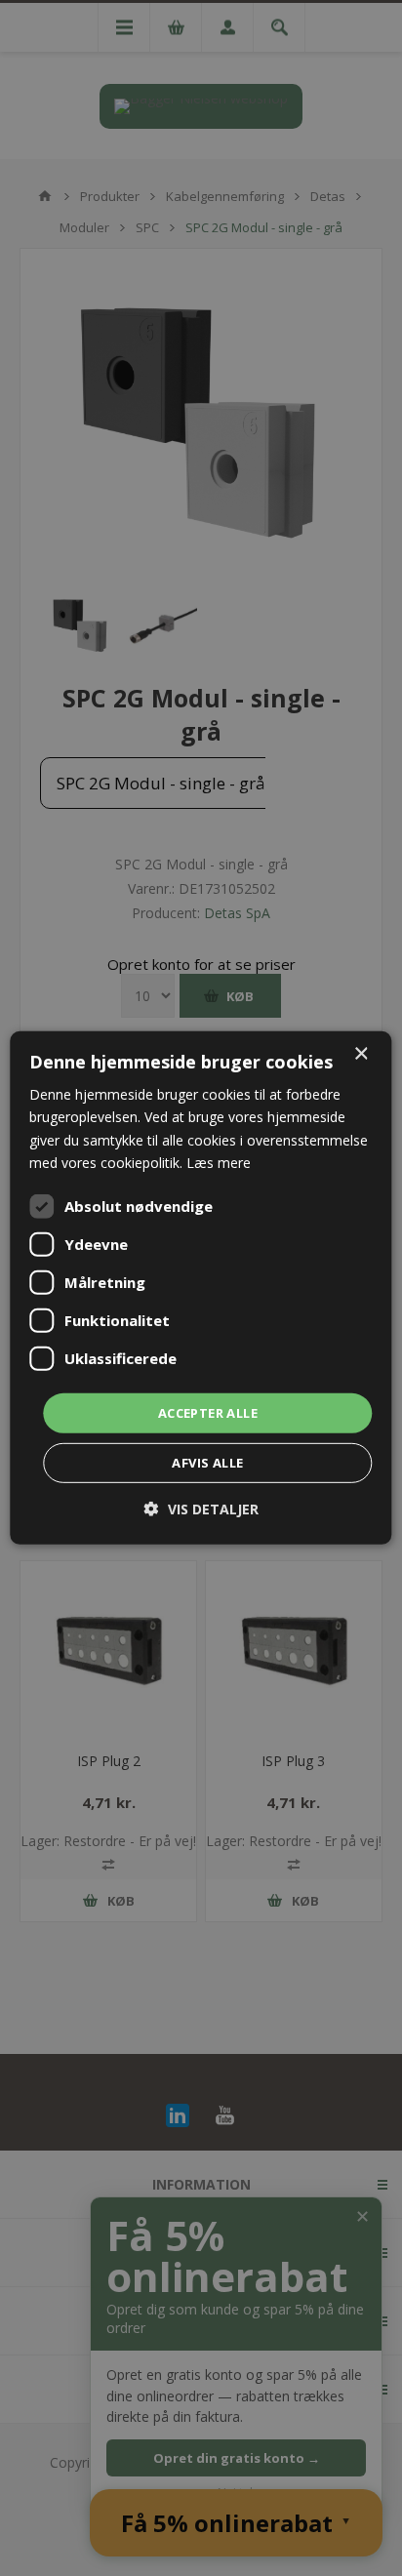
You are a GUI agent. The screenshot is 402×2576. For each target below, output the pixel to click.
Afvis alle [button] (207, 1463)
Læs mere (219, 1162)
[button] (201, 1509)
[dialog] (201, 1288)
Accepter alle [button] (208, 1413)
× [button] (361, 1054)
